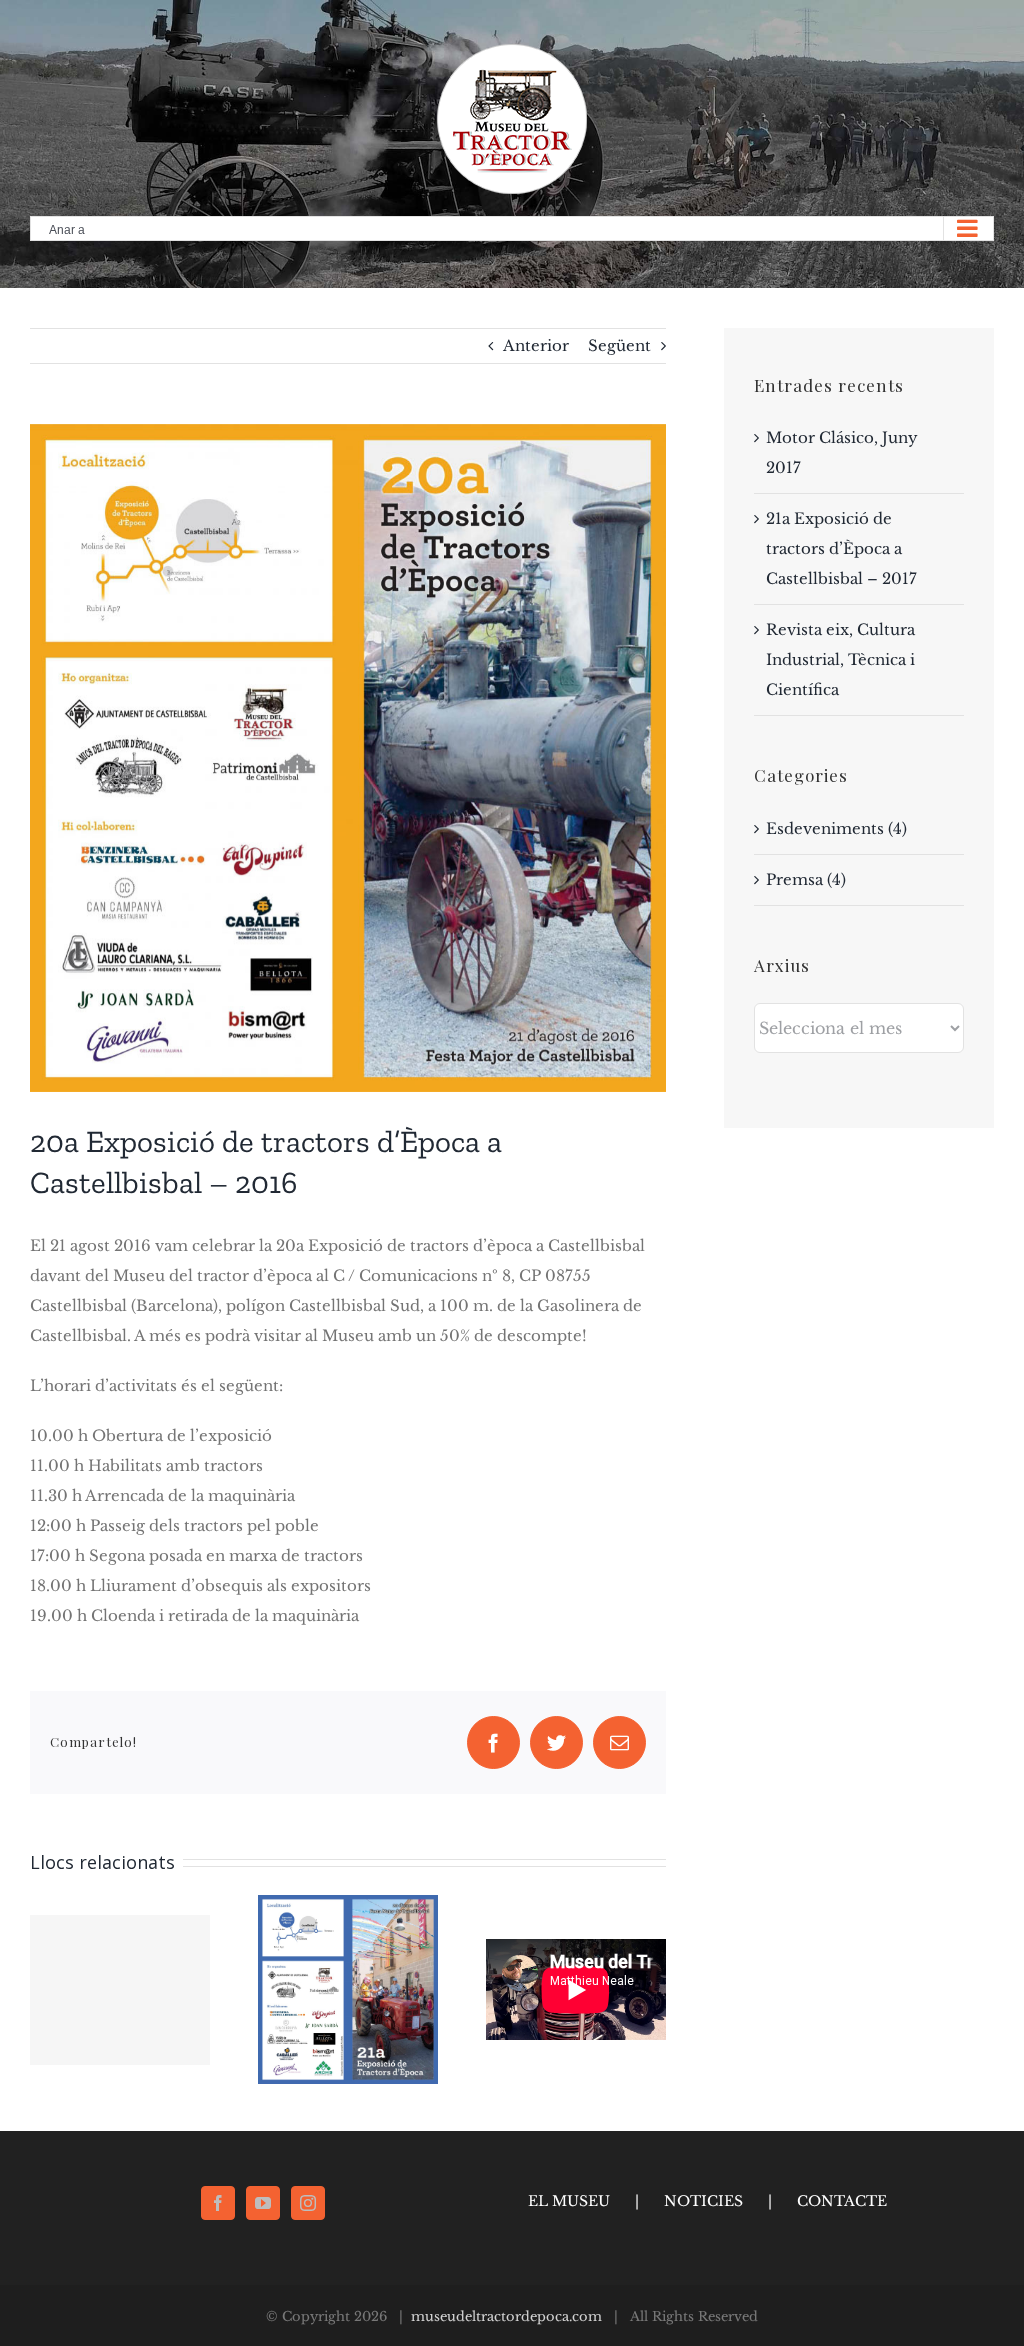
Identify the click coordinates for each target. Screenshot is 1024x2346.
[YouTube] (263, 2203)
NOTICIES (703, 2201)
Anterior (536, 345)
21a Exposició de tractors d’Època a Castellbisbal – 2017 (841, 548)
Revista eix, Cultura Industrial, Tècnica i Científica (840, 659)
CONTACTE (842, 2201)
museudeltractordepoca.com (506, 2316)
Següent (619, 345)
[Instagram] (308, 2203)
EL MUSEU (569, 2201)
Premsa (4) (806, 879)
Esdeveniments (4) (836, 828)
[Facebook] (218, 2203)
